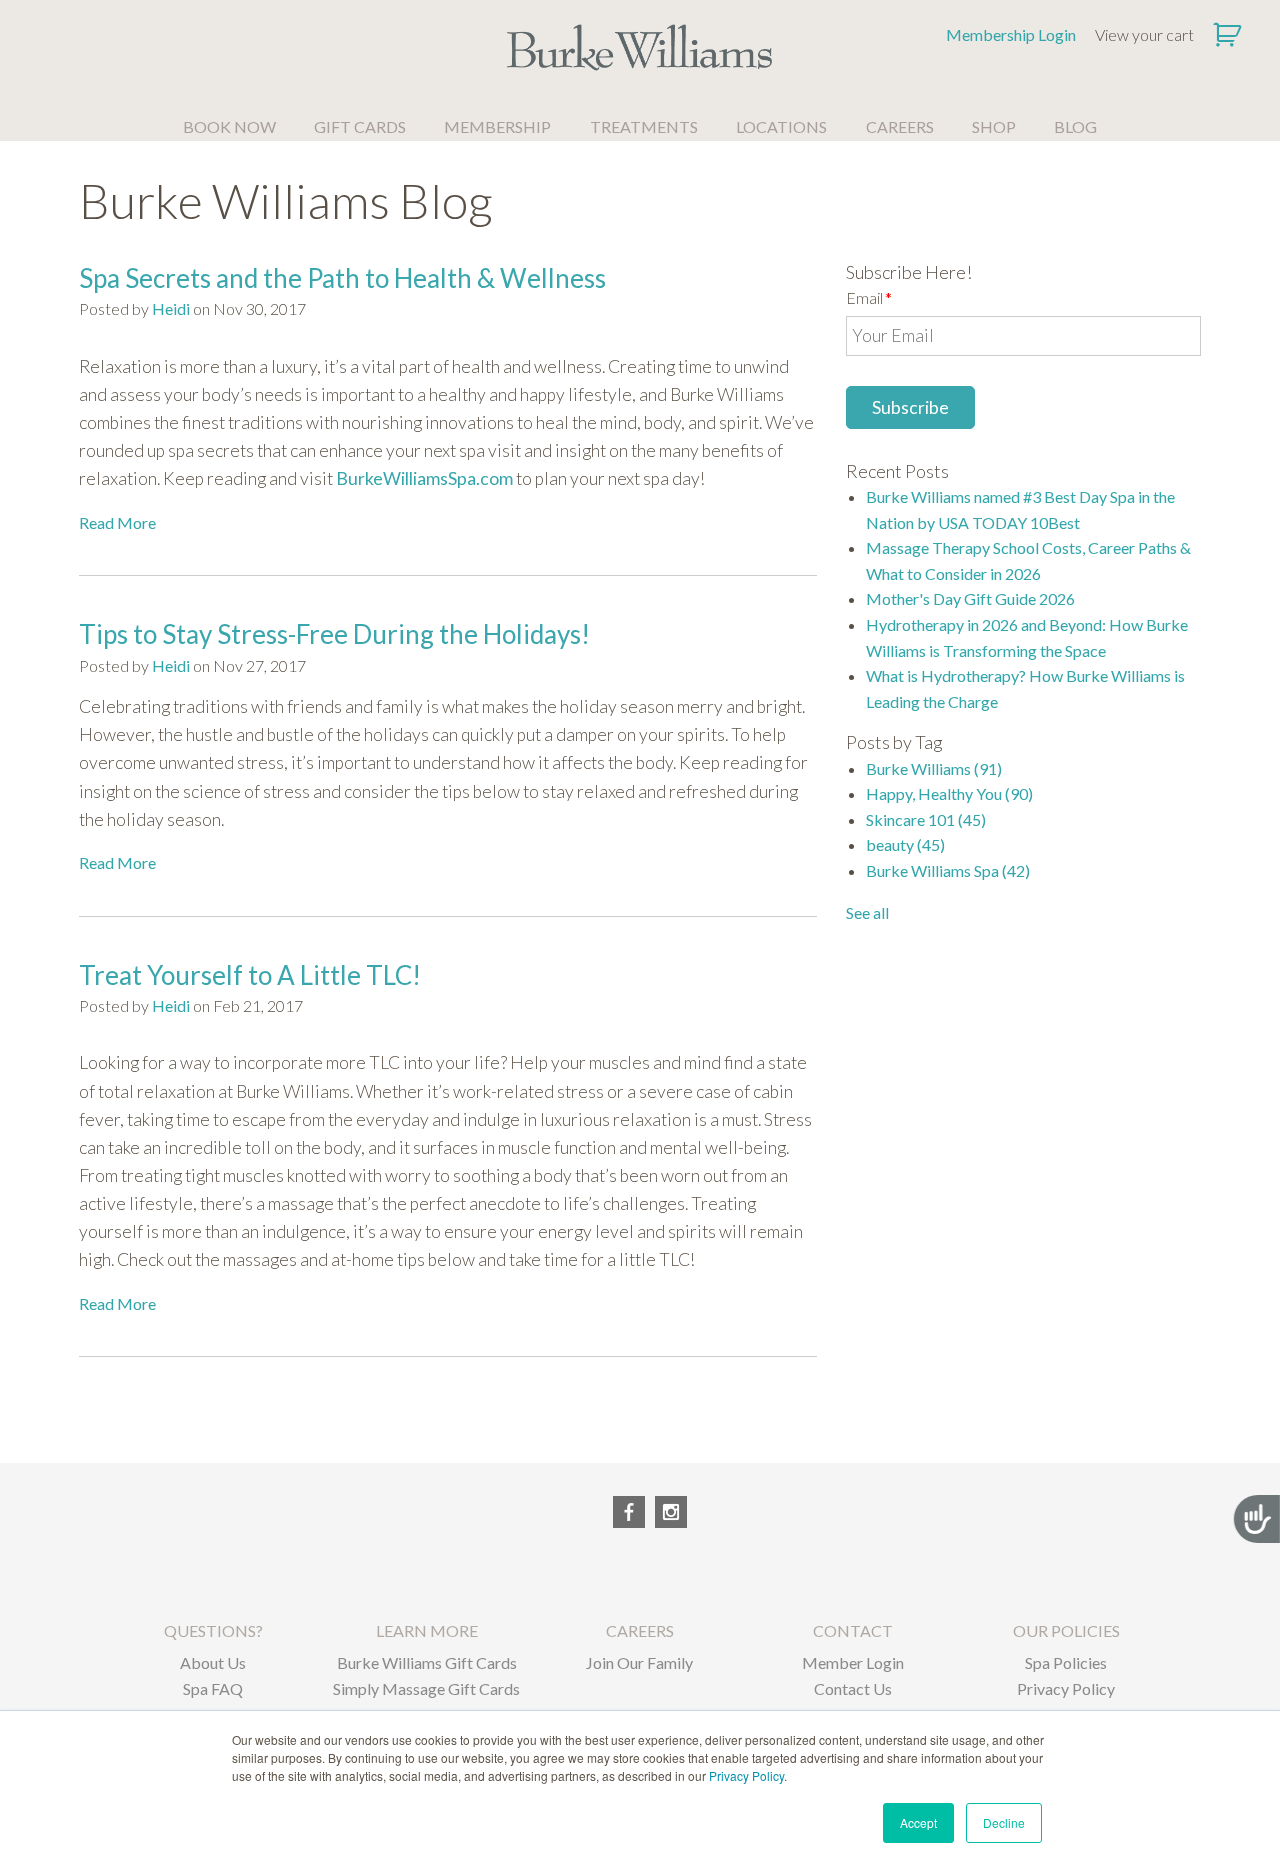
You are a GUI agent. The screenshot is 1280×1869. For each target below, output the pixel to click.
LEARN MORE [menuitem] (427, 1630)
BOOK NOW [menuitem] (229, 126)
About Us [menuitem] (213, 1662)
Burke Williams (934, 768)
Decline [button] (1004, 1822)
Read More (117, 522)
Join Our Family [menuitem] (639, 1662)
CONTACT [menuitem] (853, 1630)
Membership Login (1011, 34)
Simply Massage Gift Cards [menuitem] (426, 1688)
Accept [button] (918, 1822)
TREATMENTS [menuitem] (644, 126)
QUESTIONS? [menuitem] (213, 1630)
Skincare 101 (926, 819)
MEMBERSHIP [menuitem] (497, 126)
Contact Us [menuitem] (853, 1688)
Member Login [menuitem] (853, 1662)
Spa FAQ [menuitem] (213, 1688)
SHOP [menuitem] (994, 126)
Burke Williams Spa (948, 870)
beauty (905, 844)
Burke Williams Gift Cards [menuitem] (427, 1662)
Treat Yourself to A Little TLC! (250, 975)
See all (867, 912)
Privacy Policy (746, 1775)
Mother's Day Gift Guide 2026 (970, 598)
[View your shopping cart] (1229, 35)
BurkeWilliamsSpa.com (424, 478)
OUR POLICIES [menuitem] (1066, 1630)
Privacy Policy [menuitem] (1066, 1688)
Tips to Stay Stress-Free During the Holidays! (334, 634)
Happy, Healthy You (949, 793)
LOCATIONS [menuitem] (781, 126)
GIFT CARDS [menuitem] (360, 126)
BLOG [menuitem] (1075, 126)
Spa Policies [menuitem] (1066, 1662)
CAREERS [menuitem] (900, 126)
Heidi (171, 308)
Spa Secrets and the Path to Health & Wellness (342, 278)
